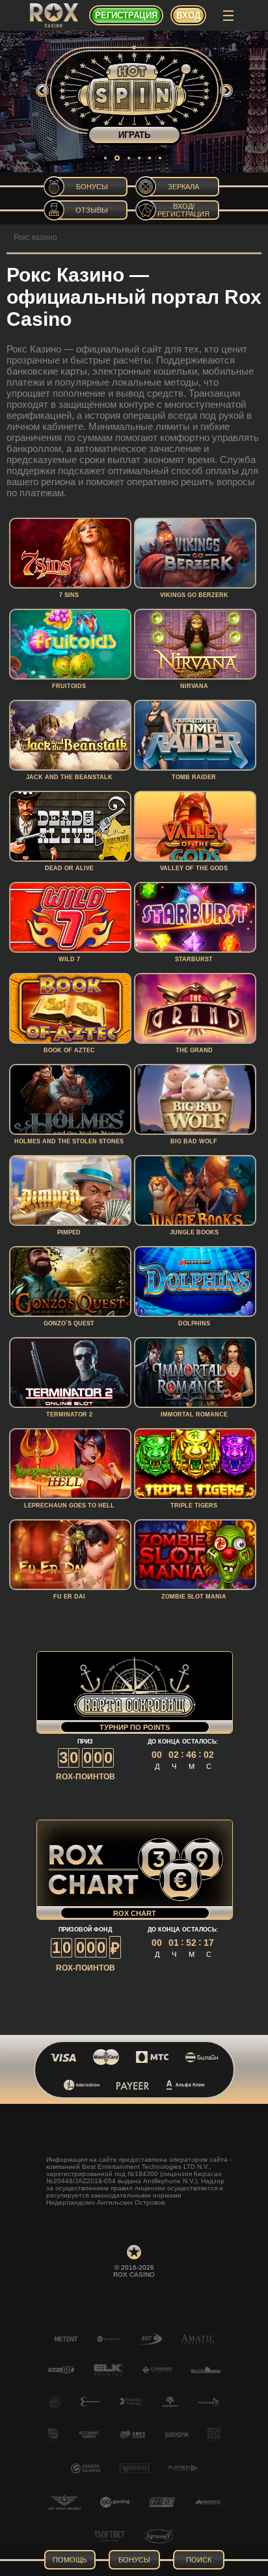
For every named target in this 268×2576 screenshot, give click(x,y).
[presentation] (42, 90)
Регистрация (126, 15)
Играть (134, 135)
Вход (188, 15)
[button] (105, 158)
